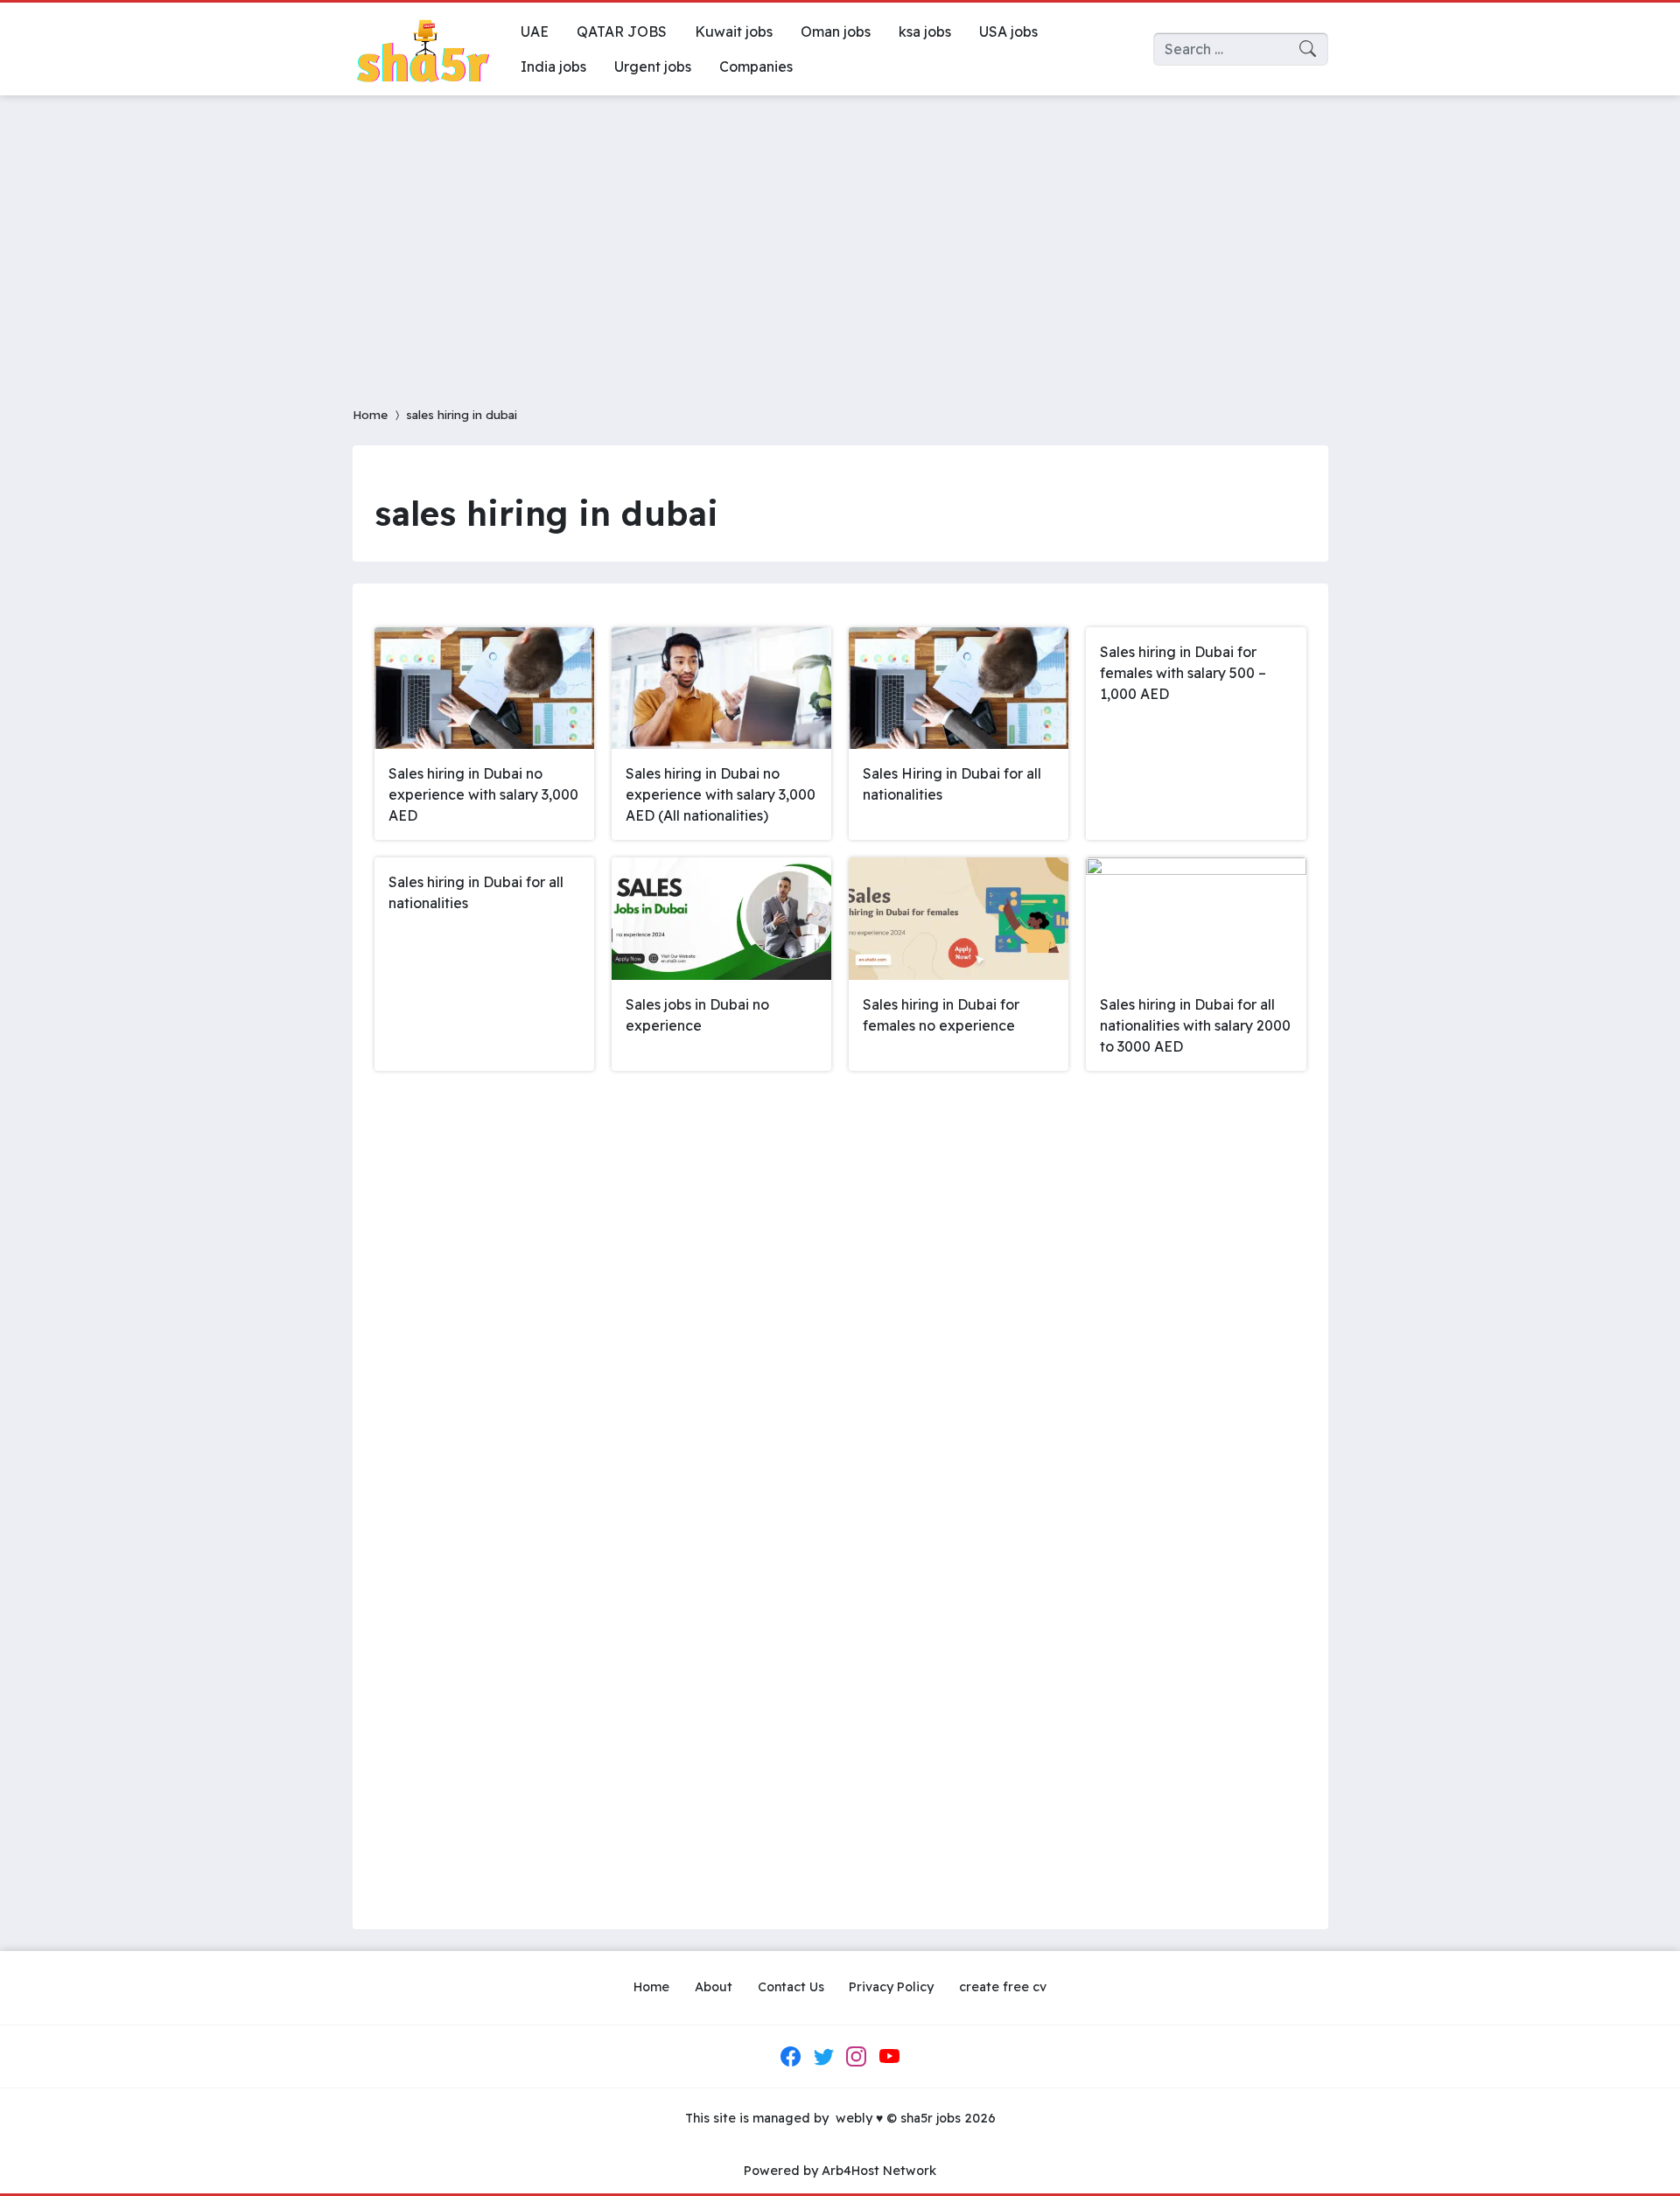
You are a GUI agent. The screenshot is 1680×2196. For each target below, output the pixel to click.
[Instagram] (857, 2056)
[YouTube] (889, 2056)
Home (370, 414)
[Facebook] (791, 2056)
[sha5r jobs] (423, 49)
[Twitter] (823, 2056)
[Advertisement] (840, 240)
